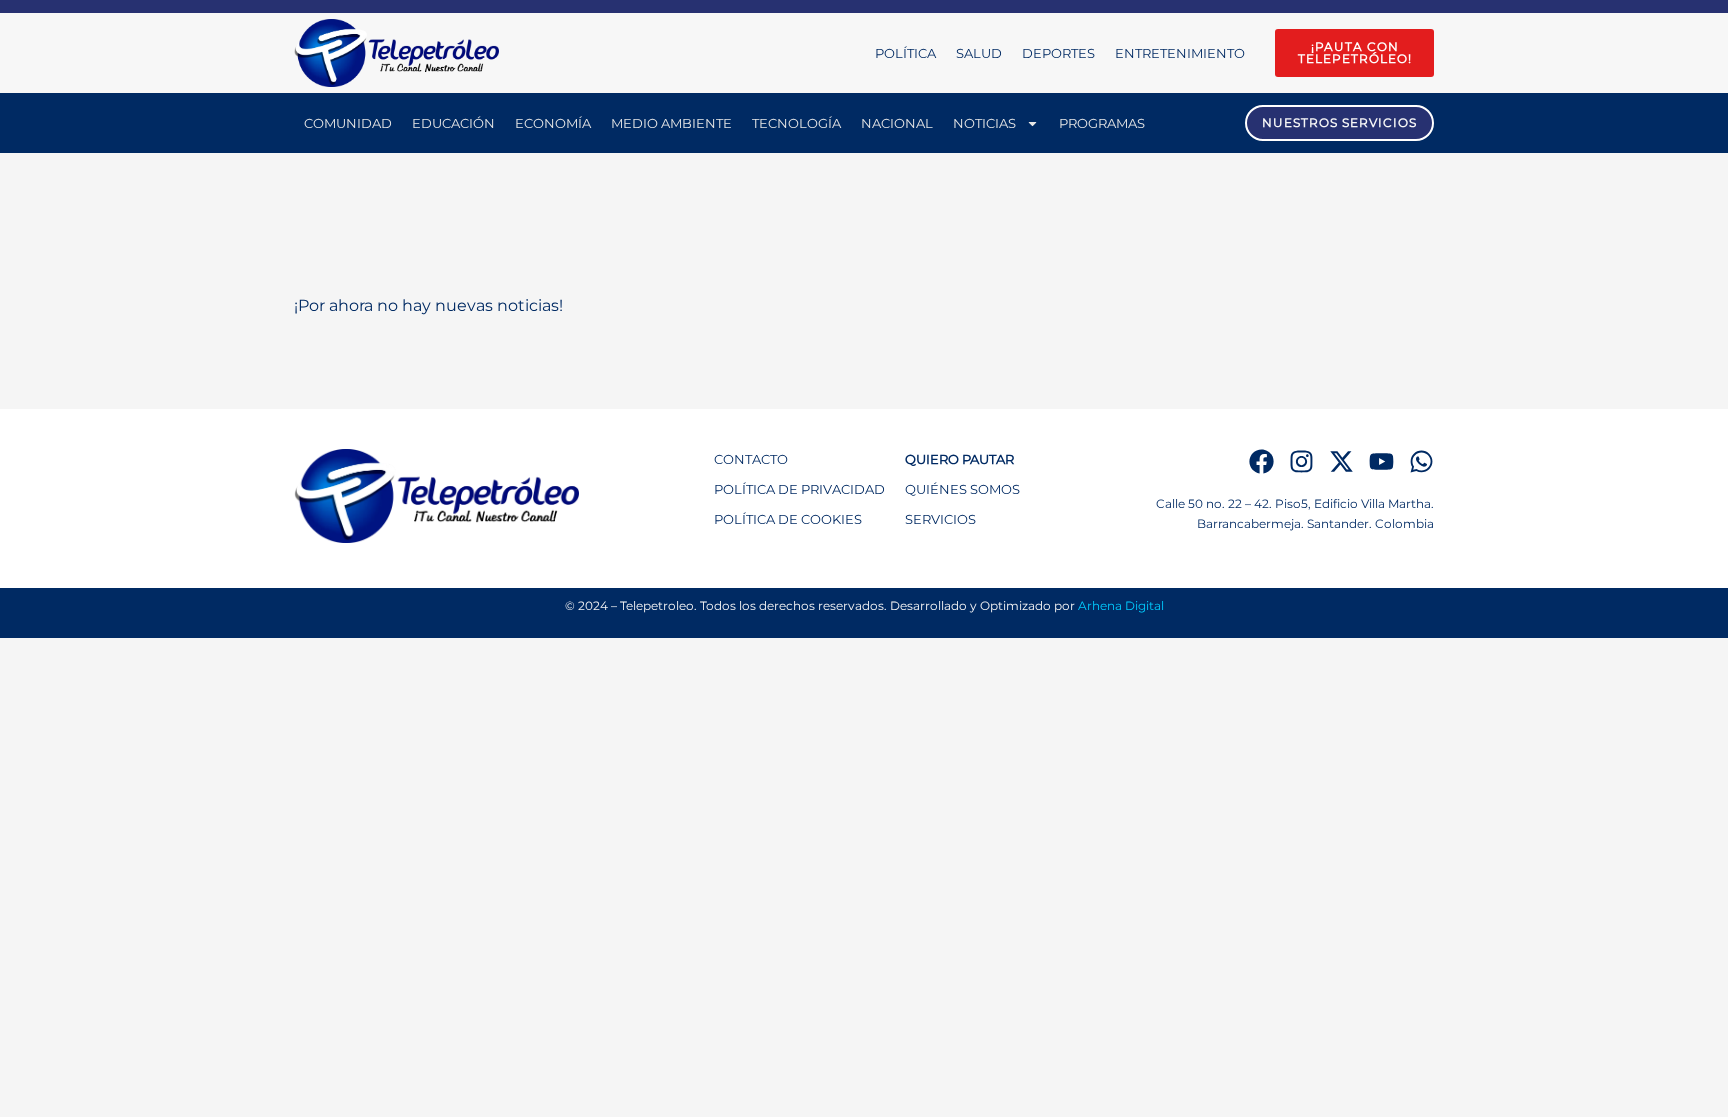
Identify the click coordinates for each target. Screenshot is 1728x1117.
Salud (979, 53)
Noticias (984, 123)
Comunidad (348, 123)
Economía (553, 123)
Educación (453, 123)
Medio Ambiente (671, 123)
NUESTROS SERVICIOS (1339, 122)
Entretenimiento (1180, 53)
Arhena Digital (1121, 605)
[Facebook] (1261, 461)
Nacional (897, 123)
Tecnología (796, 123)
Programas (1102, 123)
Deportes (1058, 53)
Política (905, 53)
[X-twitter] (1341, 461)
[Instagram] (1301, 461)
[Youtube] (1381, 461)
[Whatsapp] (1421, 461)
